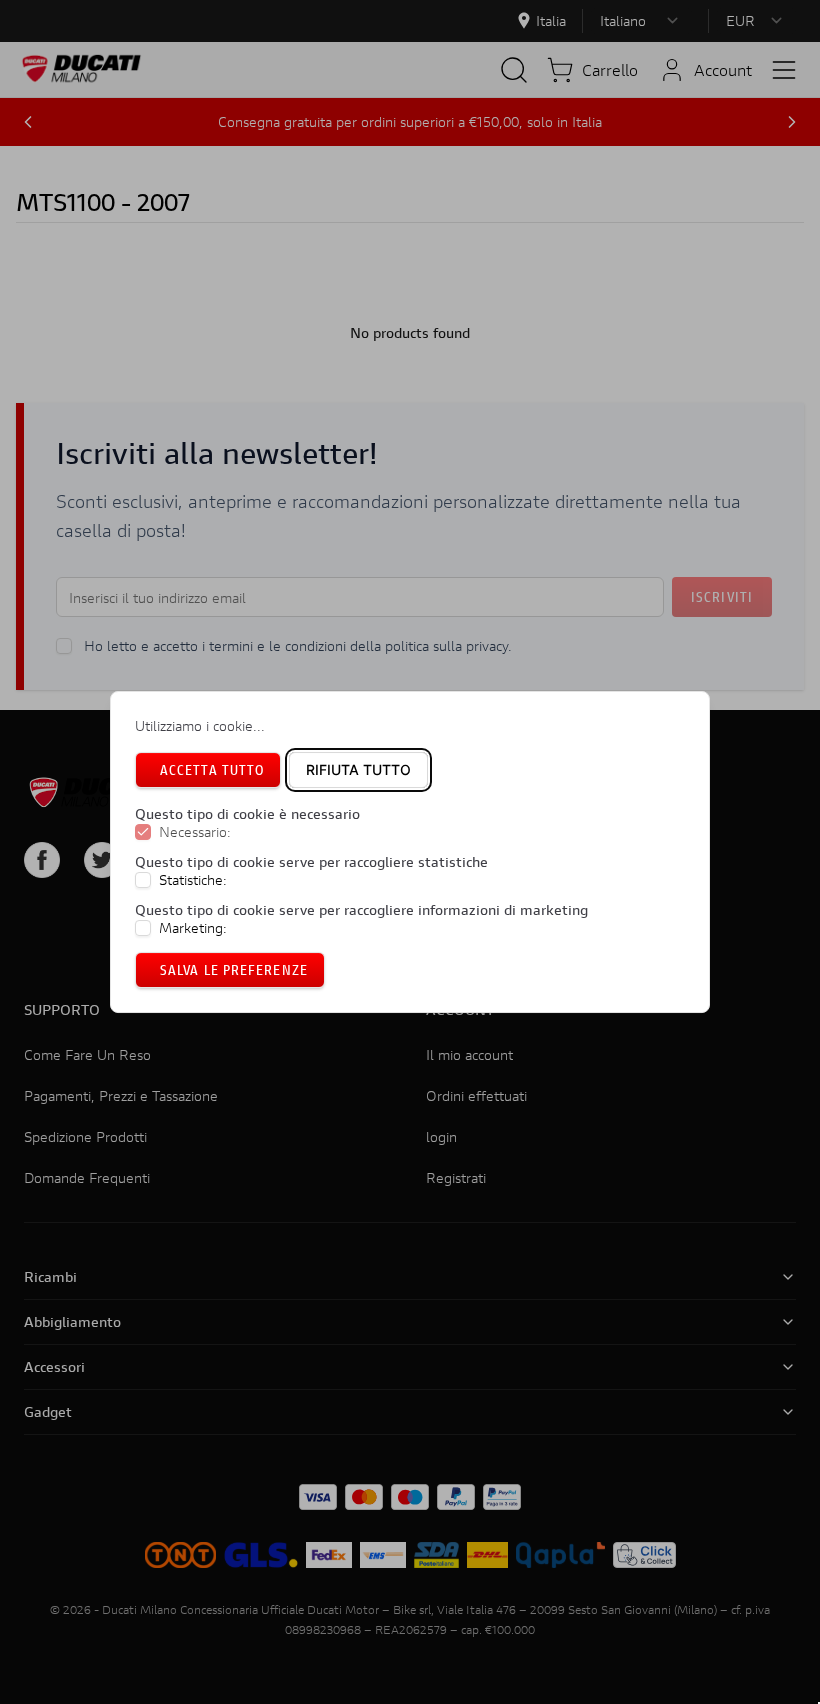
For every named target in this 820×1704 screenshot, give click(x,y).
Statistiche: (193, 880)
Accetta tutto (212, 769)
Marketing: (193, 928)
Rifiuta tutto (358, 769)
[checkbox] (143, 832)
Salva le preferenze (234, 969)
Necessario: (195, 832)
